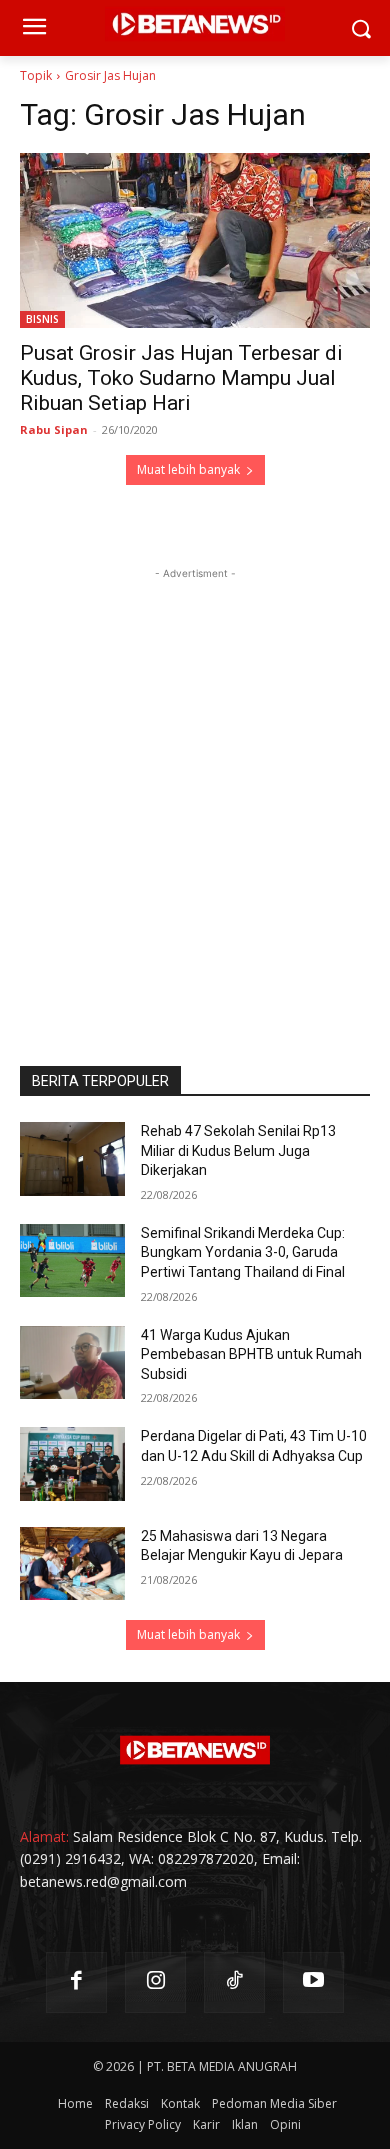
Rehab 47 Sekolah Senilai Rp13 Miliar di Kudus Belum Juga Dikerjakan (238, 1150)
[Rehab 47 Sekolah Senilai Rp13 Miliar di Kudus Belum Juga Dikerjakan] (72, 1159)
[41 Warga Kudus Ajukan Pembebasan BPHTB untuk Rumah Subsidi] (72, 1363)
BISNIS (42, 319)
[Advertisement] (195, 779)
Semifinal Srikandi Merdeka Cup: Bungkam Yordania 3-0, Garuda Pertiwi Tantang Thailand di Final (243, 1252)
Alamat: (44, 1836)
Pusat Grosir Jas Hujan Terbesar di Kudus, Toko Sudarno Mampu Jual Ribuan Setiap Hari (181, 378)
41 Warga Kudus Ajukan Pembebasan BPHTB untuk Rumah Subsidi (251, 1354)
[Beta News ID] (195, 1750)
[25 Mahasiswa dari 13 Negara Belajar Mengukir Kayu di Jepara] (72, 1564)
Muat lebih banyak (188, 469)
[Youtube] (313, 1982)
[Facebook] (76, 1982)
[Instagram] (155, 1982)
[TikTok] (234, 1982)
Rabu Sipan (54, 429)
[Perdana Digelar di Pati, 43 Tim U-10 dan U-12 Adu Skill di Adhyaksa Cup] (72, 1464)
